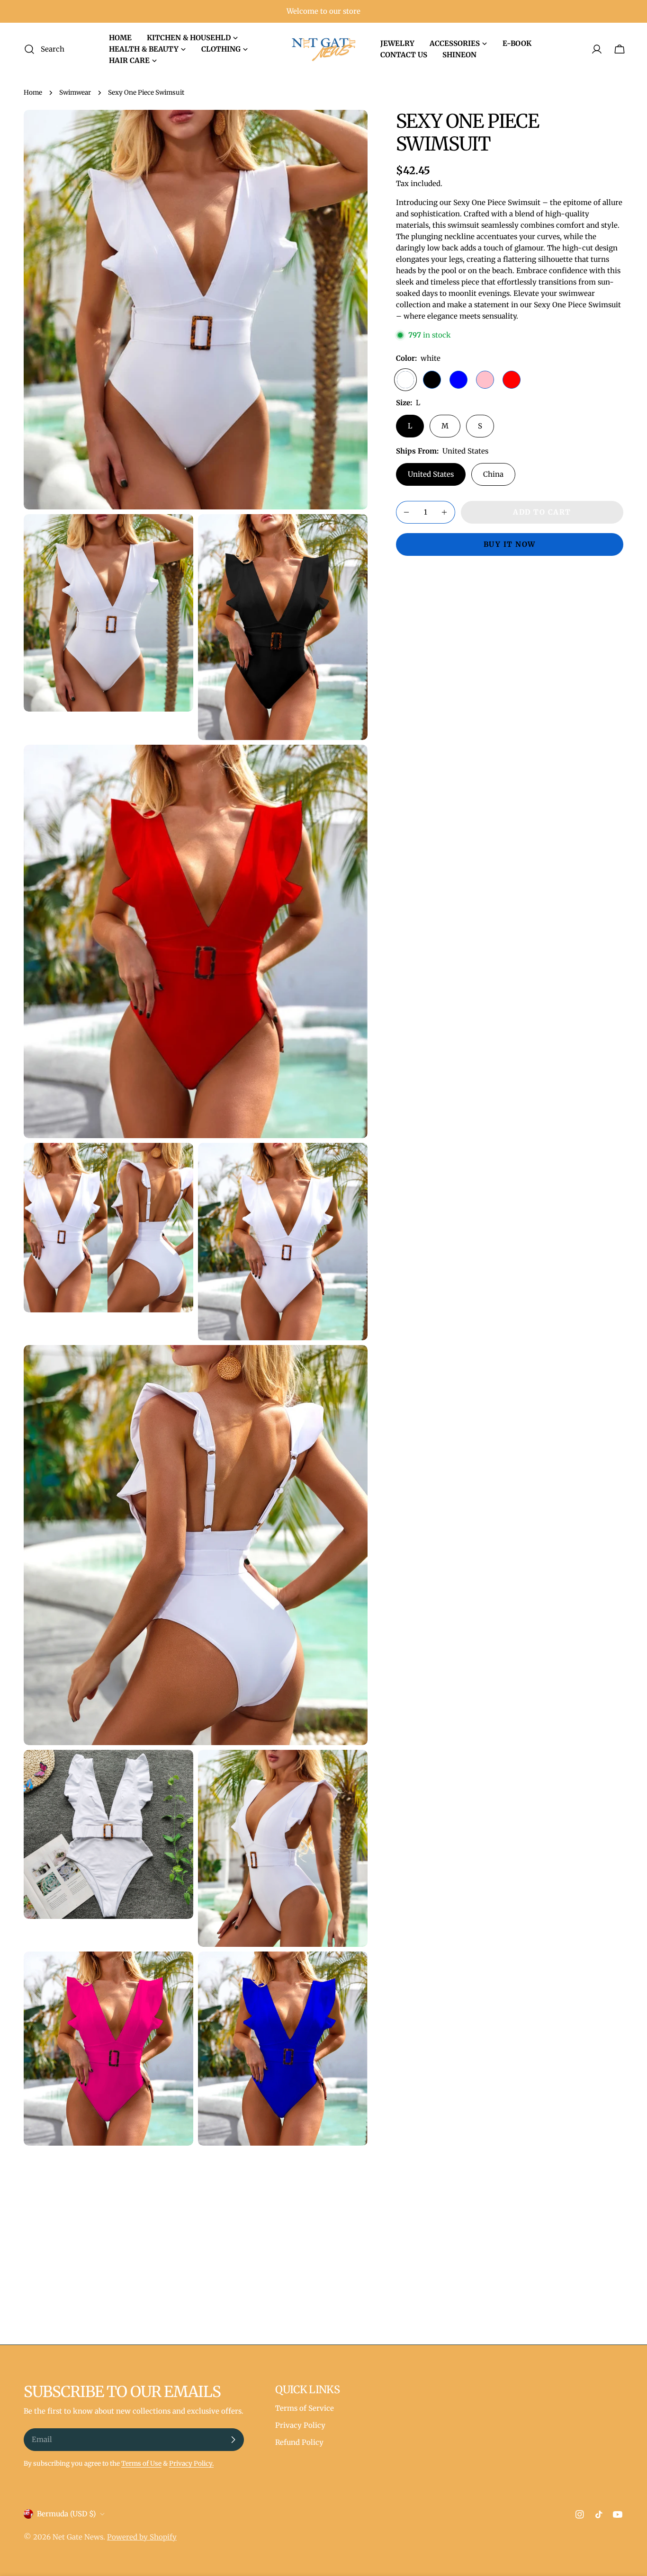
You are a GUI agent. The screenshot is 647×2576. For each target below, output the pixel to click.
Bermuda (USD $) (66, 2514)
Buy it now (510, 544)
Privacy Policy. (191, 2464)
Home (33, 93)
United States (431, 474)
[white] (405, 380)
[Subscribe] (233, 2440)
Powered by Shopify (142, 2537)
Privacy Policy (300, 2425)
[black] (432, 380)
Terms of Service (305, 2408)
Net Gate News (78, 2537)
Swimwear (75, 93)
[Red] (512, 380)
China (493, 474)
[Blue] (458, 380)
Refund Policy (299, 2442)
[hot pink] (485, 380)
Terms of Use (141, 2464)
